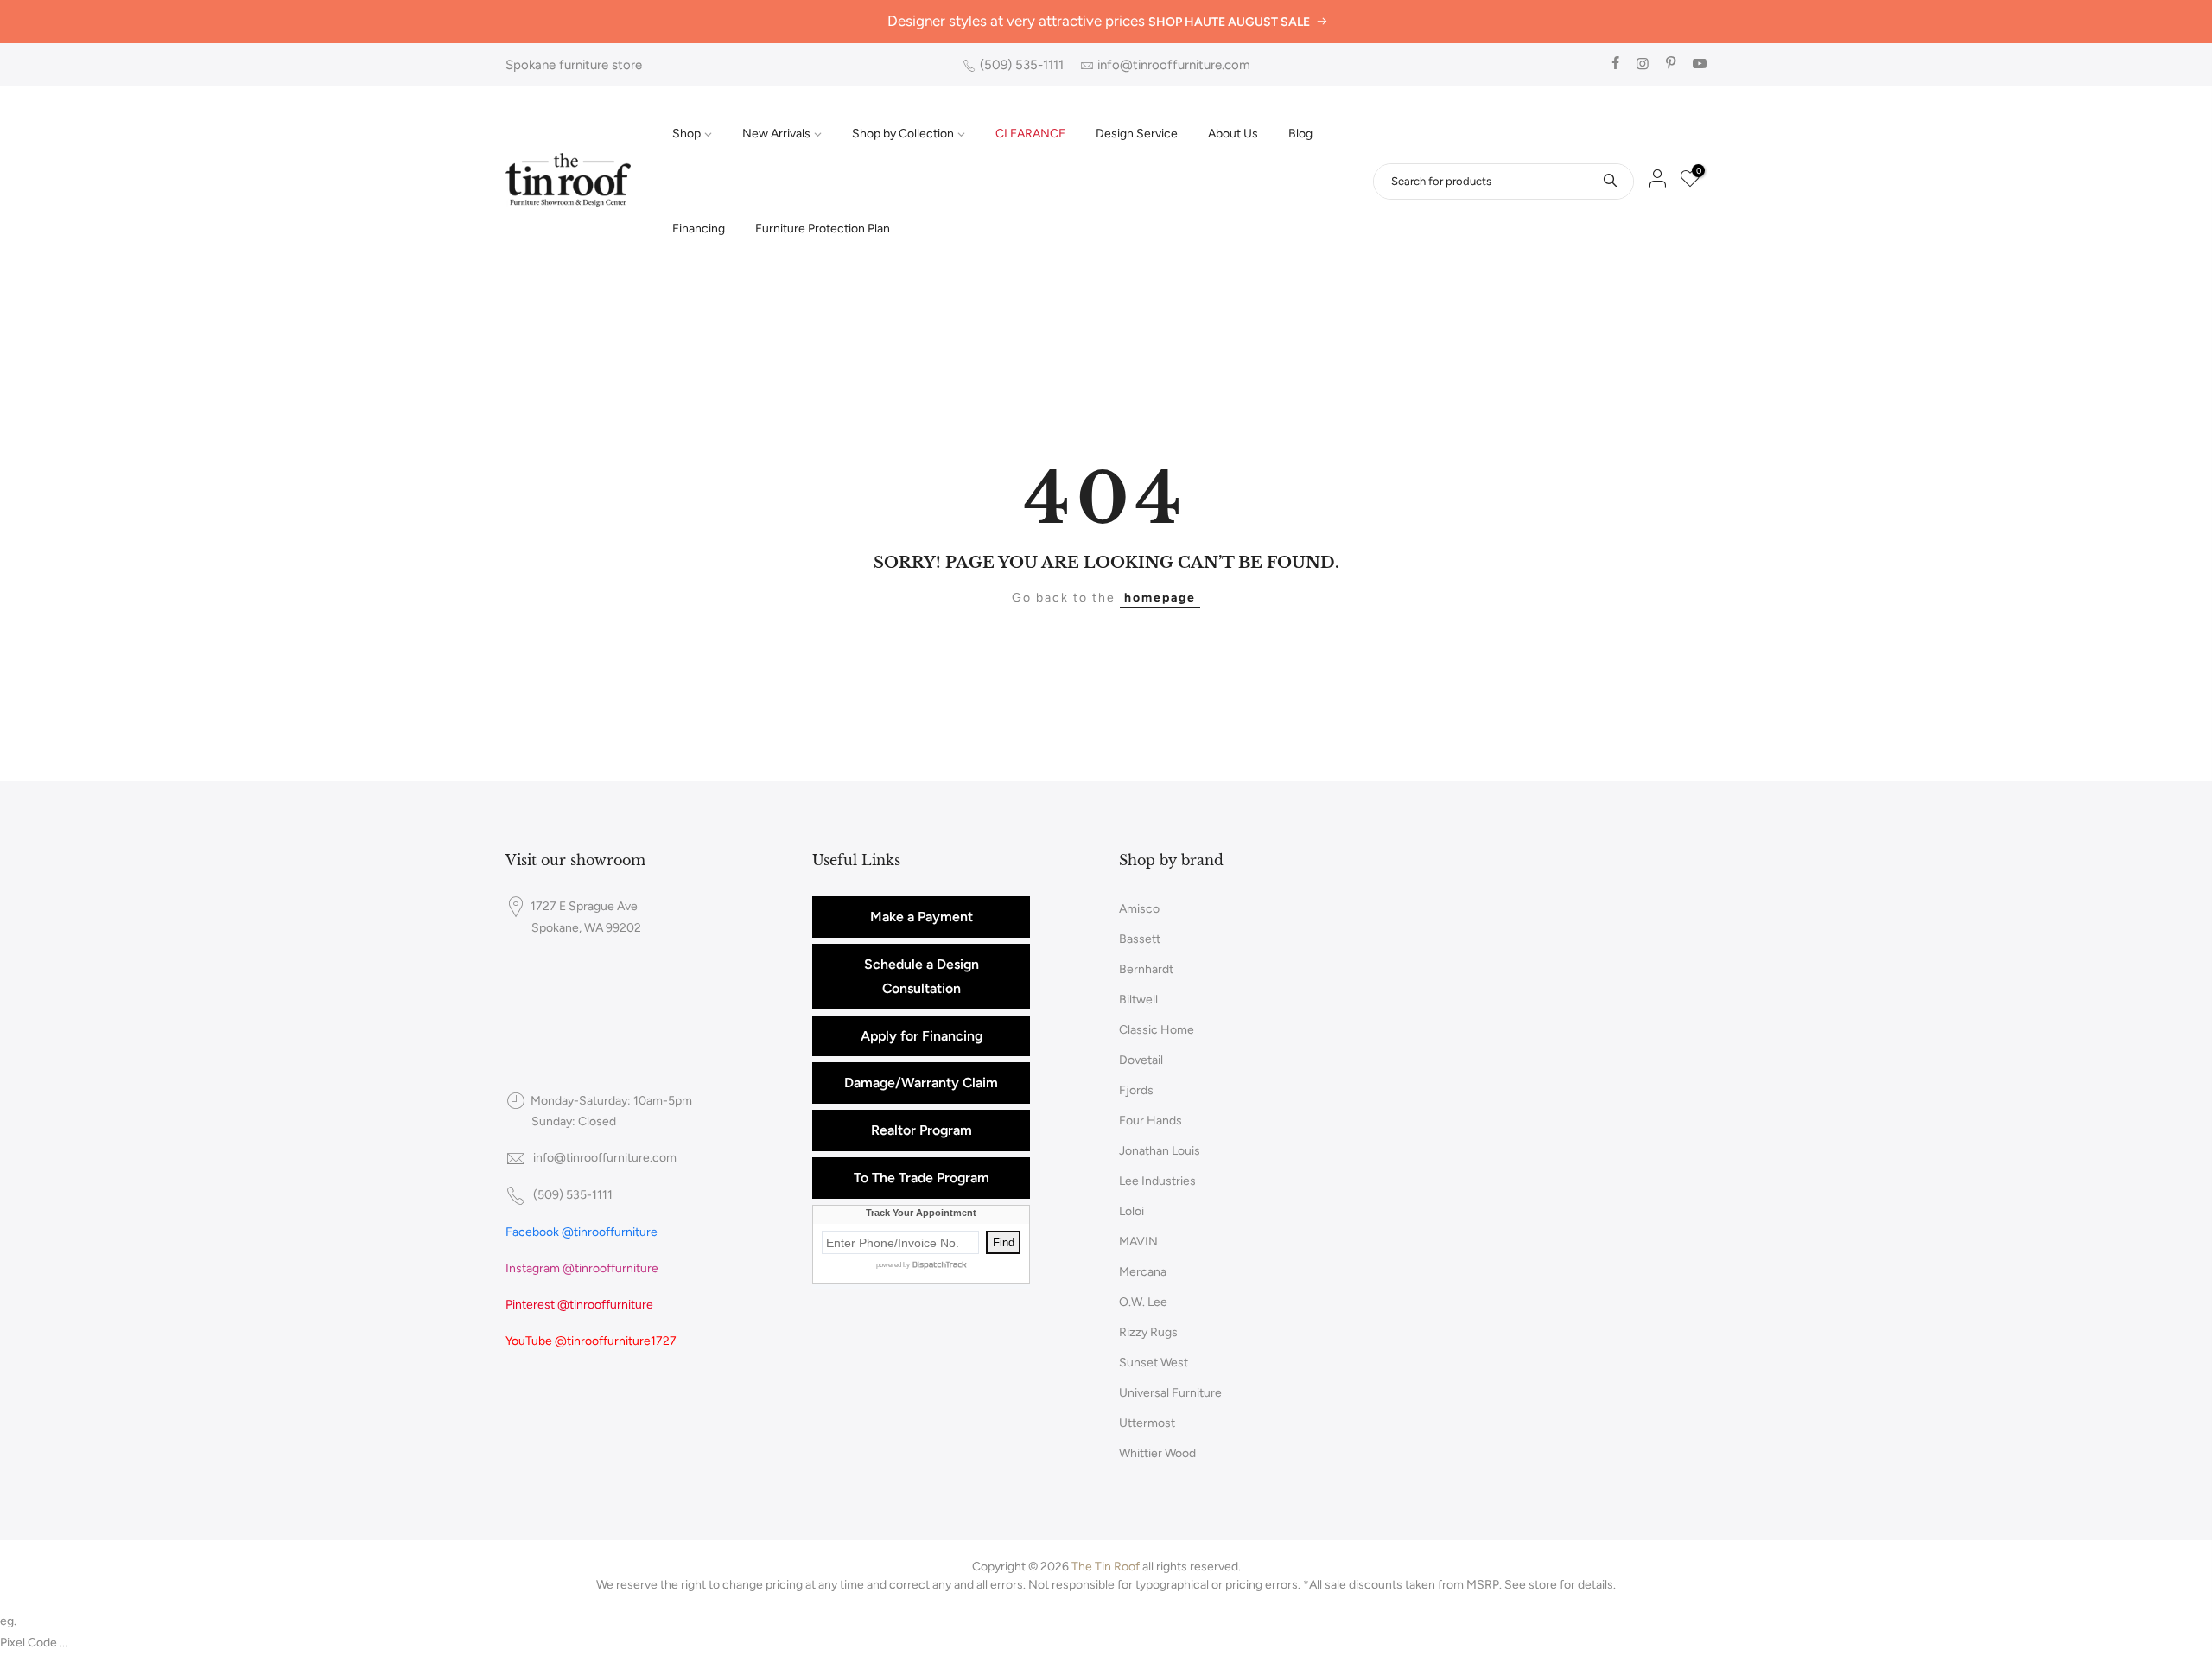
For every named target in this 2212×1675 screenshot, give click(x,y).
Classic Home (1157, 1030)
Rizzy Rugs (1148, 1332)
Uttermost (1147, 1423)
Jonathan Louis (1160, 1151)
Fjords (1136, 1090)
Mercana (1143, 1272)
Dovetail (1141, 1060)
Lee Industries (1157, 1181)
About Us (1233, 134)
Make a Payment (922, 917)
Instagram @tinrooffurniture (582, 1268)
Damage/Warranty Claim (921, 1083)
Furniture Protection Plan (823, 229)
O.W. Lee (1143, 1302)
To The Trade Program (922, 1178)
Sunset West (1154, 1363)
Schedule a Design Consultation (922, 976)
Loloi (1131, 1211)
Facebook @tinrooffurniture (582, 1232)
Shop (686, 134)
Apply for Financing (922, 1036)
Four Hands (1150, 1121)
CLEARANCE (1030, 134)
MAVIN (1138, 1242)
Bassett (1140, 939)
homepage (1160, 598)
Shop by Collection (903, 134)
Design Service (1137, 134)
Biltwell (1138, 1000)
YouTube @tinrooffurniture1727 (591, 1341)
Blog (1300, 134)
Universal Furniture (1170, 1393)
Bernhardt (1146, 969)
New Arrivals (776, 134)
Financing (699, 229)
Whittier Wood (1157, 1453)
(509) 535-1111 (1022, 65)
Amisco (1139, 909)
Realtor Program (922, 1130)
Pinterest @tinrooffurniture (579, 1305)
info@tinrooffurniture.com (1174, 65)
